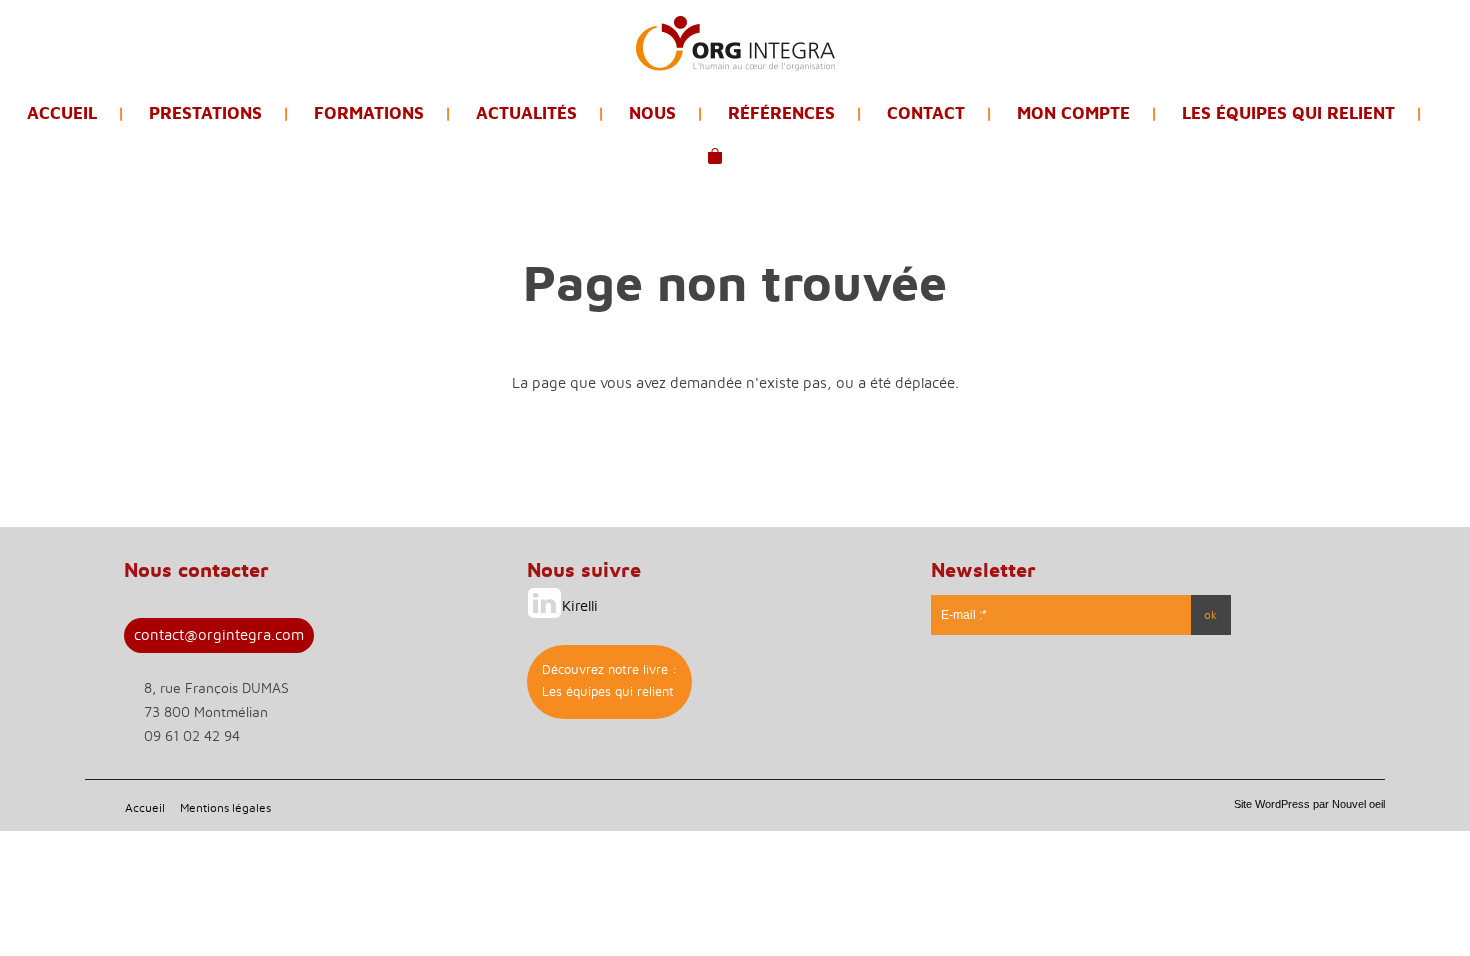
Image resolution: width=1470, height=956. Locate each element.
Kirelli (580, 606)
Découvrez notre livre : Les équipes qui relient (609, 681)
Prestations (205, 113)
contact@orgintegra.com (219, 635)
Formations (369, 113)
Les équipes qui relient (1288, 113)
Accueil (62, 113)
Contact (926, 113)
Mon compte (1073, 113)
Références (781, 113)
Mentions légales (225, 808)
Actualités (526, 113)
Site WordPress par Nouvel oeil (1309, 804)
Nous (652, 113)
